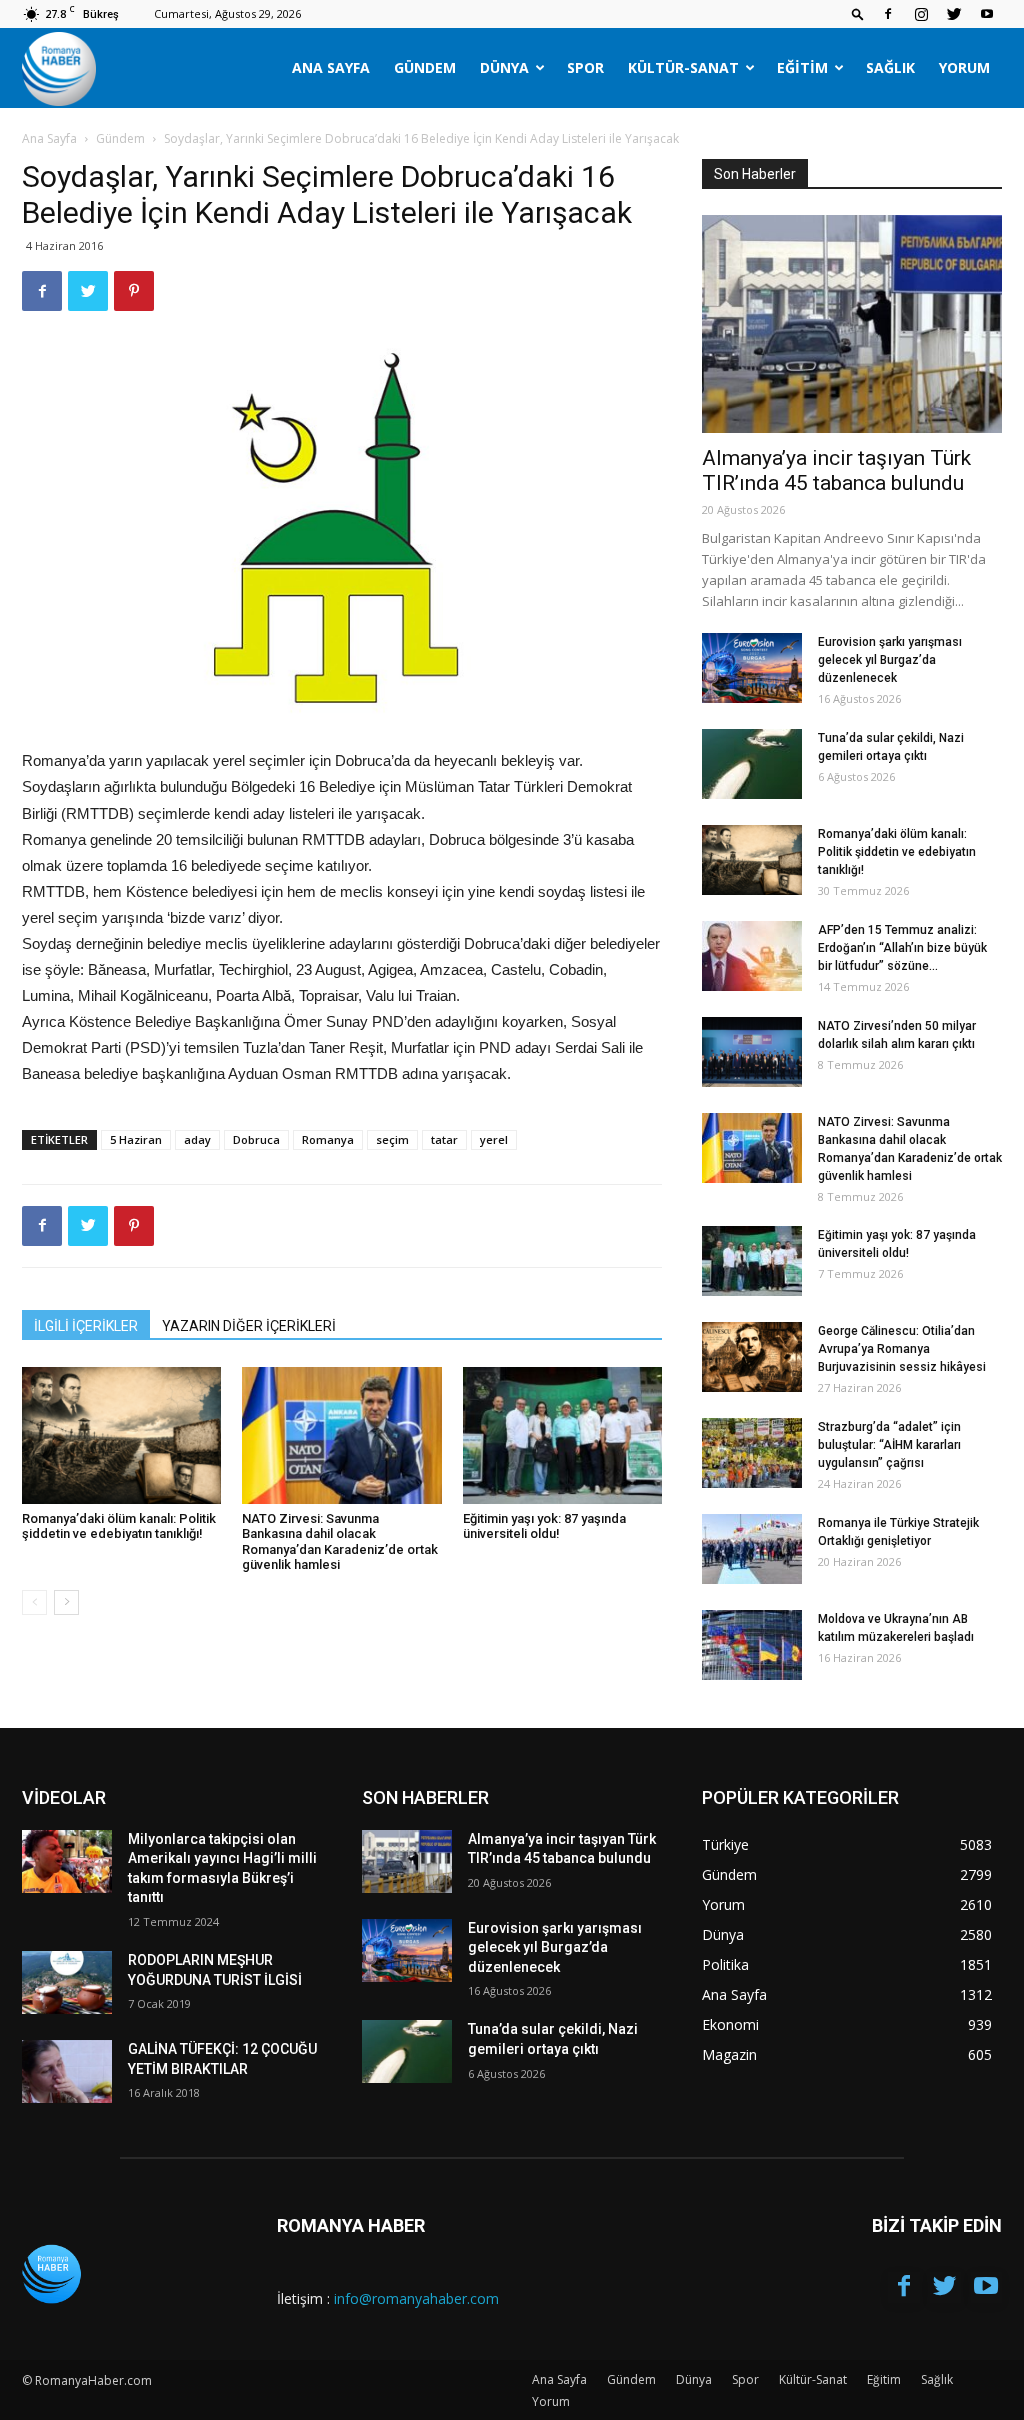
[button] (858, 13)
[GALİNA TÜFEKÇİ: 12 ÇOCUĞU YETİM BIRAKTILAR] (67, 2071)
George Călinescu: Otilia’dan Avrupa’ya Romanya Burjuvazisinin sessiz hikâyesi (902, 1349)
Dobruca (256, 1139)
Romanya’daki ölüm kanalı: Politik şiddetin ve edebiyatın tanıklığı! (119, 1526)
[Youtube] (987, 14)
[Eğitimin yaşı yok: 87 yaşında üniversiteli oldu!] (562, 1435)
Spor (585, 67)
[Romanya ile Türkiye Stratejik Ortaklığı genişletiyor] (752, 1549)
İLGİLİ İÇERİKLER (86, 1326)
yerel (494, 1139)
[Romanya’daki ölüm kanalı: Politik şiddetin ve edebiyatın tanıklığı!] (121, 1435)
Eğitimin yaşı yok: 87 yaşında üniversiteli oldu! (544, 1526)
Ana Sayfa (331, 67)
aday (197, 1139)
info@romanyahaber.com (416, 2298)
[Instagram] (921, 14)
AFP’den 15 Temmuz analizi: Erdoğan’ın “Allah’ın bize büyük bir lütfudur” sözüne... (902, 948)
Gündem (425, 67)
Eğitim (802, 67)
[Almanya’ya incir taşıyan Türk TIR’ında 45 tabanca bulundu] (852, 324)
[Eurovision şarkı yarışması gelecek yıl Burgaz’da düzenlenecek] (752, 668)
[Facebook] (888, 14)
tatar (444, 1139)
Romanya (328, 1139)
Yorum (964, 67)
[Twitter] (954, 14)
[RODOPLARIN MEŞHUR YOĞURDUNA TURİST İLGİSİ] (67, 1982)
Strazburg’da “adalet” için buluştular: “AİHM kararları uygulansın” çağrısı (889, 1445)
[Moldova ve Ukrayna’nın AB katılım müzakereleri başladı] (752, 1645)
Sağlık (890, 67)
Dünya (504, 67)
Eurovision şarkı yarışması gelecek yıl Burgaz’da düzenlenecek (890, 660)
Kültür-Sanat (683, 67)
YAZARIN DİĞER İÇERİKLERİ (249, 1326)
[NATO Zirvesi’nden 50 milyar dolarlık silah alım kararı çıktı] (752, 1052)
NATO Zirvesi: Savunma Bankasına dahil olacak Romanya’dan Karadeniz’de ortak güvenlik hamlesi (340, 1542)
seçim (392, 1139)
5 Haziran (136, 1139)
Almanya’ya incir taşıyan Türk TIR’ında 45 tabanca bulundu (836, 470)
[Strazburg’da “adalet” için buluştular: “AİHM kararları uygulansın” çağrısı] (752, 1453)
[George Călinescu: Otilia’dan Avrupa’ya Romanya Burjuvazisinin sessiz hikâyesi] (752, 1357)
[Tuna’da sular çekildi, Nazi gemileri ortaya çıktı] (752, 764)
